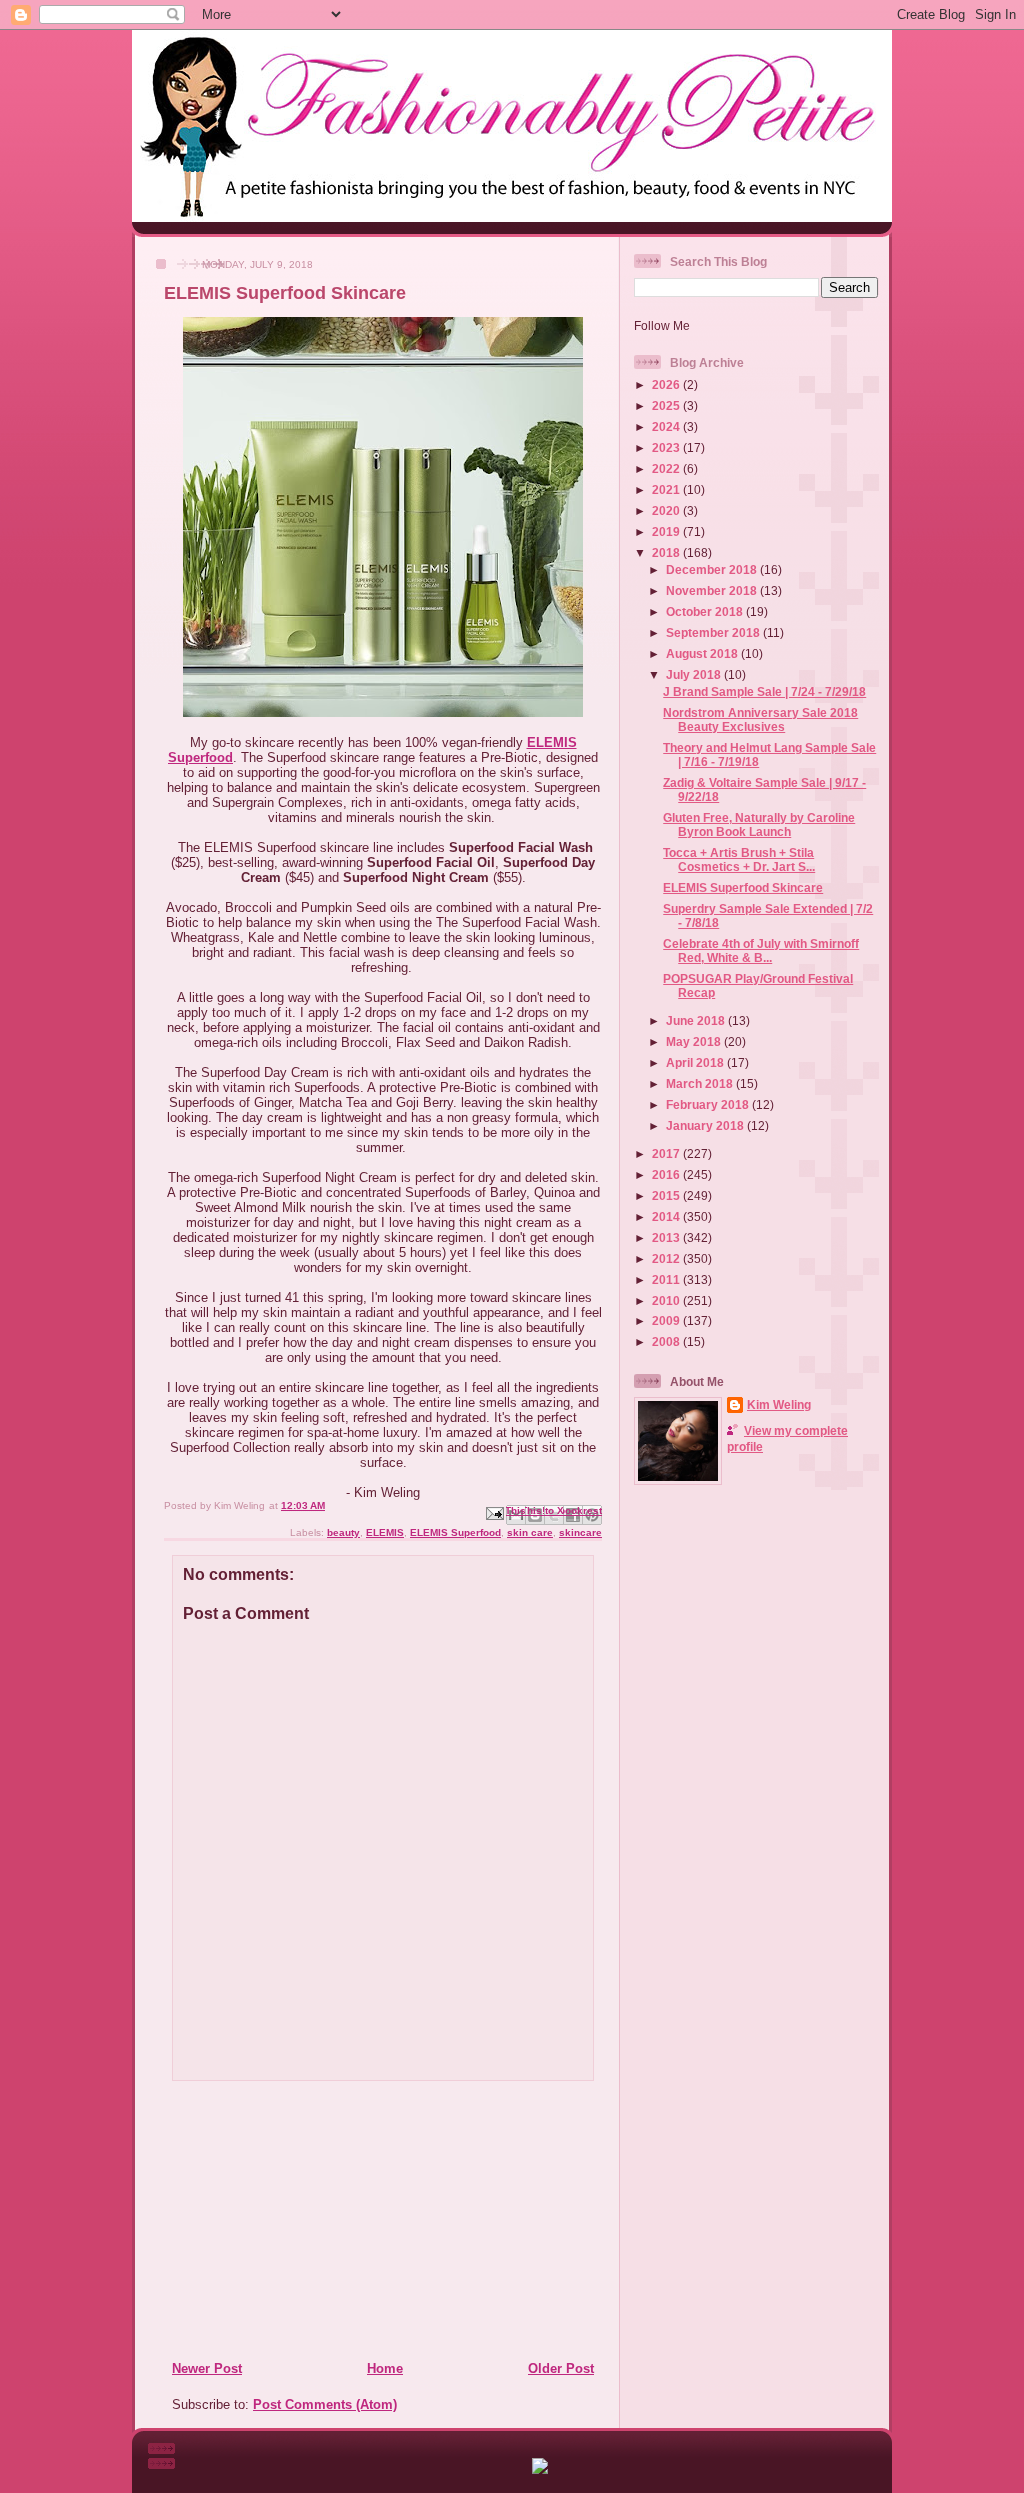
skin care (530, 1532)
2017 (667, 1153)
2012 (667, 1258)
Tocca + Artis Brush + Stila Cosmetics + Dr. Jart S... (739, 859)
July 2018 (695, 674)
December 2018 (713, 569)
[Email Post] (494, 1512)
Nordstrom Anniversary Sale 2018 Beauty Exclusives (760, 719)
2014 (667, 1216)
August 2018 (703, 653)
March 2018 (701, 1083)
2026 (667, 384)
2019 (667, 531)
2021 (667, 489)
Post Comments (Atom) (325, 2404)
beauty (343, 1532)
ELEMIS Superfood (455, 1532)
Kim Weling (779, 1404)
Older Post (561, 2368)
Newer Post (207, 2368)
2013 (667, 1237)
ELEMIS (385, 1532)
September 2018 (714, 632)
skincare (580, 1532)
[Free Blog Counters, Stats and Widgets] (540, 2469)
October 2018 (706, 611)
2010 (667, 1300)
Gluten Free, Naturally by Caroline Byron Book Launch (759, 824)
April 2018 (696, 1062)
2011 (667, 1279)
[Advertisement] (293, 2220)
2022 (667, 468)
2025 (667, 405)
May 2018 (695, 1041)
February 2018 (709, 1104)
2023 (667, 447)
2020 (667, 510)
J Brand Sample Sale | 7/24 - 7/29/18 (764, 691)
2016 (667, 1174)
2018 (667, 552)
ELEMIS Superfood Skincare (743, 887)
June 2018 (697, 1020)
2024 (667, 426)
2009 (667, 1320)
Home (385, 2368)
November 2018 (713, 590)
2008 (667, 1341)
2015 (667, 1195)
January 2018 (706, 1125)
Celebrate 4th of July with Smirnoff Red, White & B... (761, 950)
